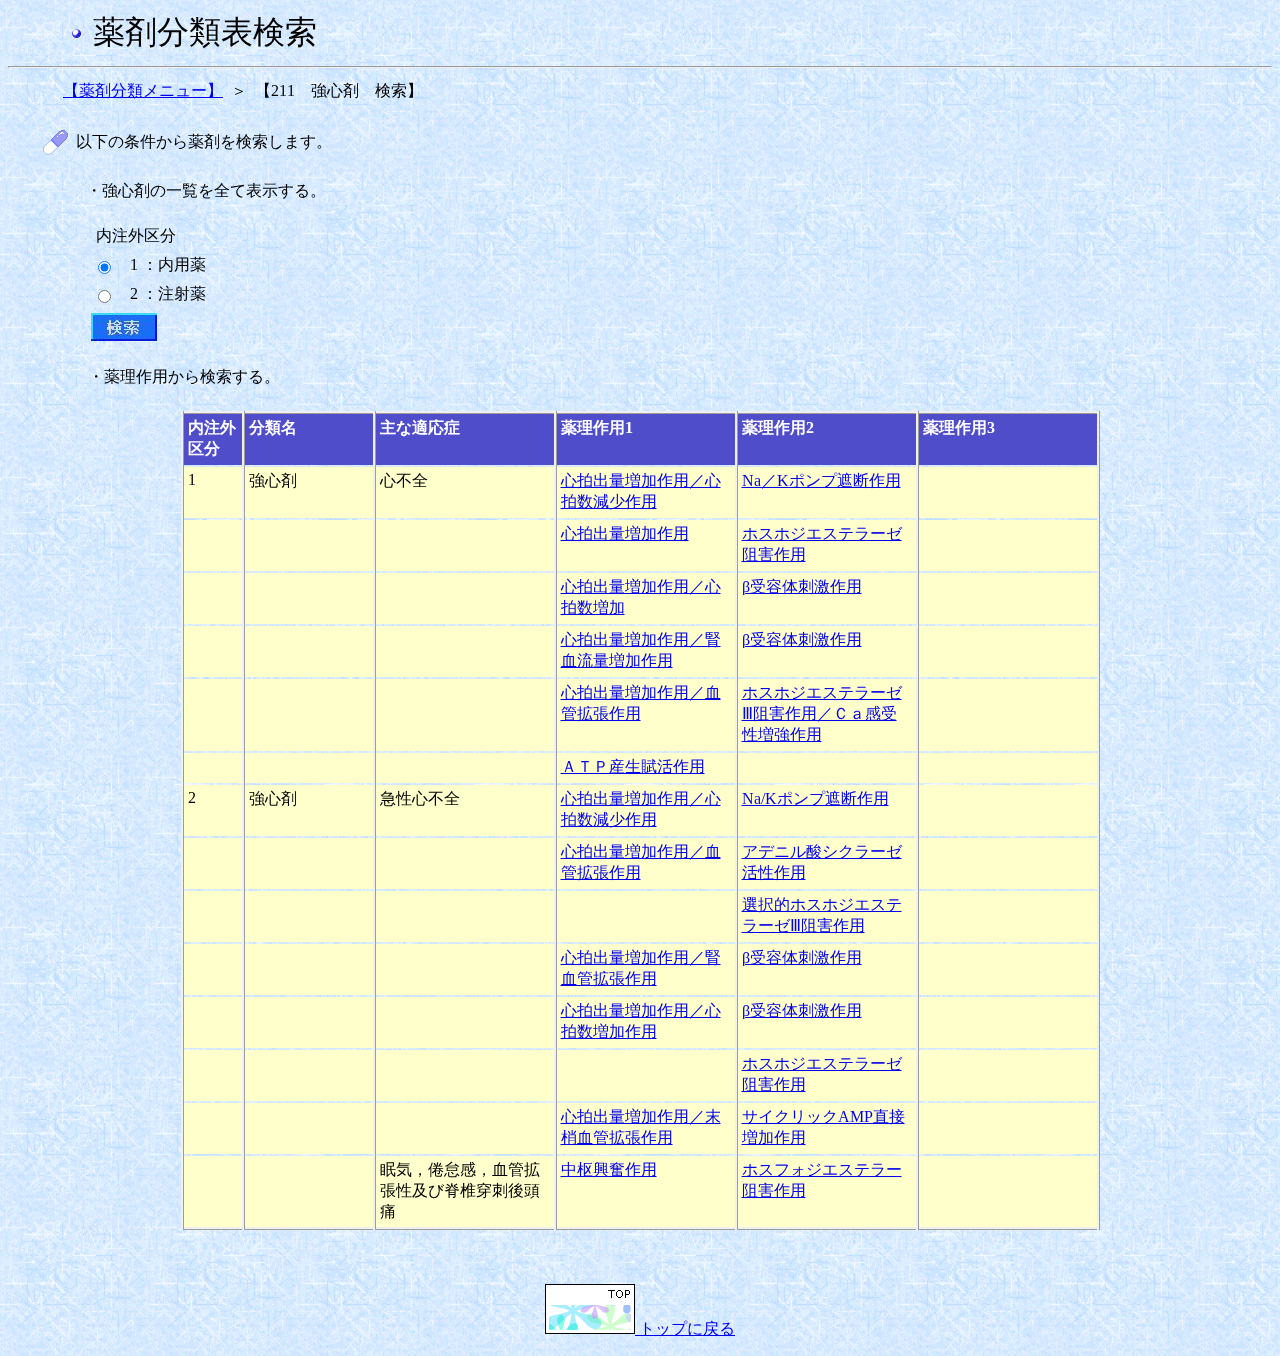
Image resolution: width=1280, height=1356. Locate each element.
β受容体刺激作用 (802, 586)
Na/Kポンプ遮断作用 (815, 798)
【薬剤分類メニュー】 (143, 90)
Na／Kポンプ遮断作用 (821, 480)
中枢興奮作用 (609, 1169)
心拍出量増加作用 (625, 533)
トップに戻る (685, 1328)
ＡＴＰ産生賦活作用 (633, 766)
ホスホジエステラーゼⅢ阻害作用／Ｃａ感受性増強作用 (822, 713)
